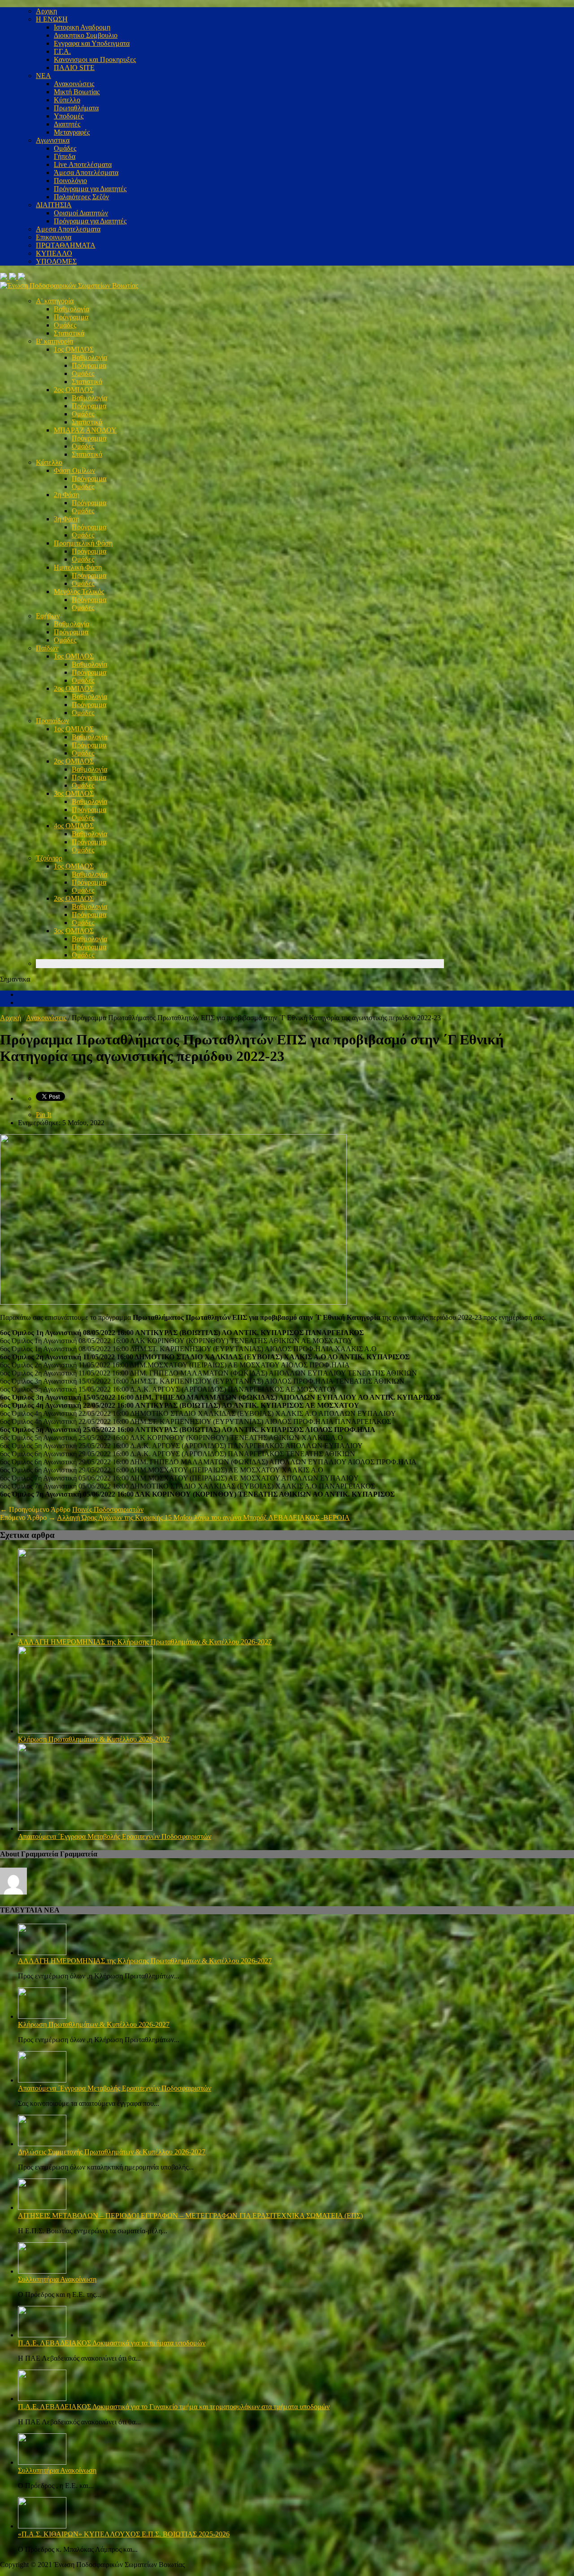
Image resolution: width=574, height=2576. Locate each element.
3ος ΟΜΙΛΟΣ (74, 793)
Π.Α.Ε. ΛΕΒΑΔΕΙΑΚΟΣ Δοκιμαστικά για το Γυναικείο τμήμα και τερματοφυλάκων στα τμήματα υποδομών (174, 2407)
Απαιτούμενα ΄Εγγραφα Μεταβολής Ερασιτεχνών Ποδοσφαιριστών (115, 1836)
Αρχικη (46, 11)
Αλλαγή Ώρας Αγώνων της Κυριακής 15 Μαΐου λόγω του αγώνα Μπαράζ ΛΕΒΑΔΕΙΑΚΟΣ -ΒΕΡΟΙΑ (203, 1517)
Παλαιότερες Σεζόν (81, 197)
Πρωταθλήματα (76, 108)
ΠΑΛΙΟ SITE (74, 68)
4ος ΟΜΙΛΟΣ (74, 826)
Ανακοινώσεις (74, 84)
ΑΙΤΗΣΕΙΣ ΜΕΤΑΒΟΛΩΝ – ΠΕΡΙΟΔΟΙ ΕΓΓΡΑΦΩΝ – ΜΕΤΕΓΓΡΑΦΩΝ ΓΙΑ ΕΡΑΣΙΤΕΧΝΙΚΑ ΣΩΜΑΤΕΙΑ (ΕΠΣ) (190, 2216)
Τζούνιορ (49, 858)
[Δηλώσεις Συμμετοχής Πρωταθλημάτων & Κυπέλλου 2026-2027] (42, 2144)
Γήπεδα (65, 156)
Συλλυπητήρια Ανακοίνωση (57, 2279)
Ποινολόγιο (70, 181)
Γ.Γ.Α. (62, 51)
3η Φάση (67, 519)
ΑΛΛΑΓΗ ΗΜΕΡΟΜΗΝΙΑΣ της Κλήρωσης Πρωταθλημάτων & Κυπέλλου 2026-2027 (145, 1642)
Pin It (43, 1115)
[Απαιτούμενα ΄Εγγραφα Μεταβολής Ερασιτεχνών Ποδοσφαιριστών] (85, 1828)
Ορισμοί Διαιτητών (81, 213)
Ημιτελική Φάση (78, 567)
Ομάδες (65, 148)
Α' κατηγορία (55, 301)
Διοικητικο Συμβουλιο (86, 35)
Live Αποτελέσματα (83, 164)
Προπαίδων (52, 721)
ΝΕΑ (43, 76)
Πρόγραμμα (71, 317)
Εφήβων (48, 616)
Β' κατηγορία (54, 341)
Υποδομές (69, 116)
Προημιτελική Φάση (83, 543)
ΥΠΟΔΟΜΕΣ (56, 261)
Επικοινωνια (54, 237)
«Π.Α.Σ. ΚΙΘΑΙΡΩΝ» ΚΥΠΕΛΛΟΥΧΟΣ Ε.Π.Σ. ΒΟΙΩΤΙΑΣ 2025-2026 (124, 2534)
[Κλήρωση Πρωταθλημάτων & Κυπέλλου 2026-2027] (85, 1731)
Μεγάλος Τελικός (79, 592)
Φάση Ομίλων (74, 470)
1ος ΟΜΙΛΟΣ (74, 349)
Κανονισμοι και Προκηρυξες (95, 59)
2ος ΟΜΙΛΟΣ (74, 390)
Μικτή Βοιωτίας (77, 92)
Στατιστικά (69, 333)
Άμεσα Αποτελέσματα (86, 172)
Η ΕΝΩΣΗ (52, 19)
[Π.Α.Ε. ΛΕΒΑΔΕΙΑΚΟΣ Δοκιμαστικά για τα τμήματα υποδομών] (42, 2335)
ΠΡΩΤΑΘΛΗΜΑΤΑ (66, 245)
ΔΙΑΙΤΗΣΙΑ (54, 205)
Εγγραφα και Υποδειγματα (92, 43)
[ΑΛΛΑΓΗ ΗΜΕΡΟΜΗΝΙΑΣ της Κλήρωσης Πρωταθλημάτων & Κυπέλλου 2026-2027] (85, 1634)
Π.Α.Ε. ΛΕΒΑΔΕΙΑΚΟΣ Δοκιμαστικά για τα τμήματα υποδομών (112, 2343)
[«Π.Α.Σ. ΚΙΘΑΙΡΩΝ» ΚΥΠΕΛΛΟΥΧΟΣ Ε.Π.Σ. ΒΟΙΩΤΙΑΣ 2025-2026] (42, 2526)
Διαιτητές (67, 124)
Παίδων (47, 648)
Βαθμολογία (72, 309)
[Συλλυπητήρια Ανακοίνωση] (42, 2271)
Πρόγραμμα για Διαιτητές (90, 189)
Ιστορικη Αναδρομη (82, 27)
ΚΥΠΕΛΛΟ (54, 253)
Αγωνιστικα (53, 140)
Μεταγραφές (72, 132)
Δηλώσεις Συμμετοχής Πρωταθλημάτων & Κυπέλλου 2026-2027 (112, 2152)
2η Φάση (67, 495)
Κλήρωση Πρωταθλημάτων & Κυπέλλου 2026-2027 (94, 1739)
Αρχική (11, 1018)
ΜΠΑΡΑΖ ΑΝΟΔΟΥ (85, 430)
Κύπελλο (67, 100)
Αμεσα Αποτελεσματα (68, 229)
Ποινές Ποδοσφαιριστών (108, 1509)
